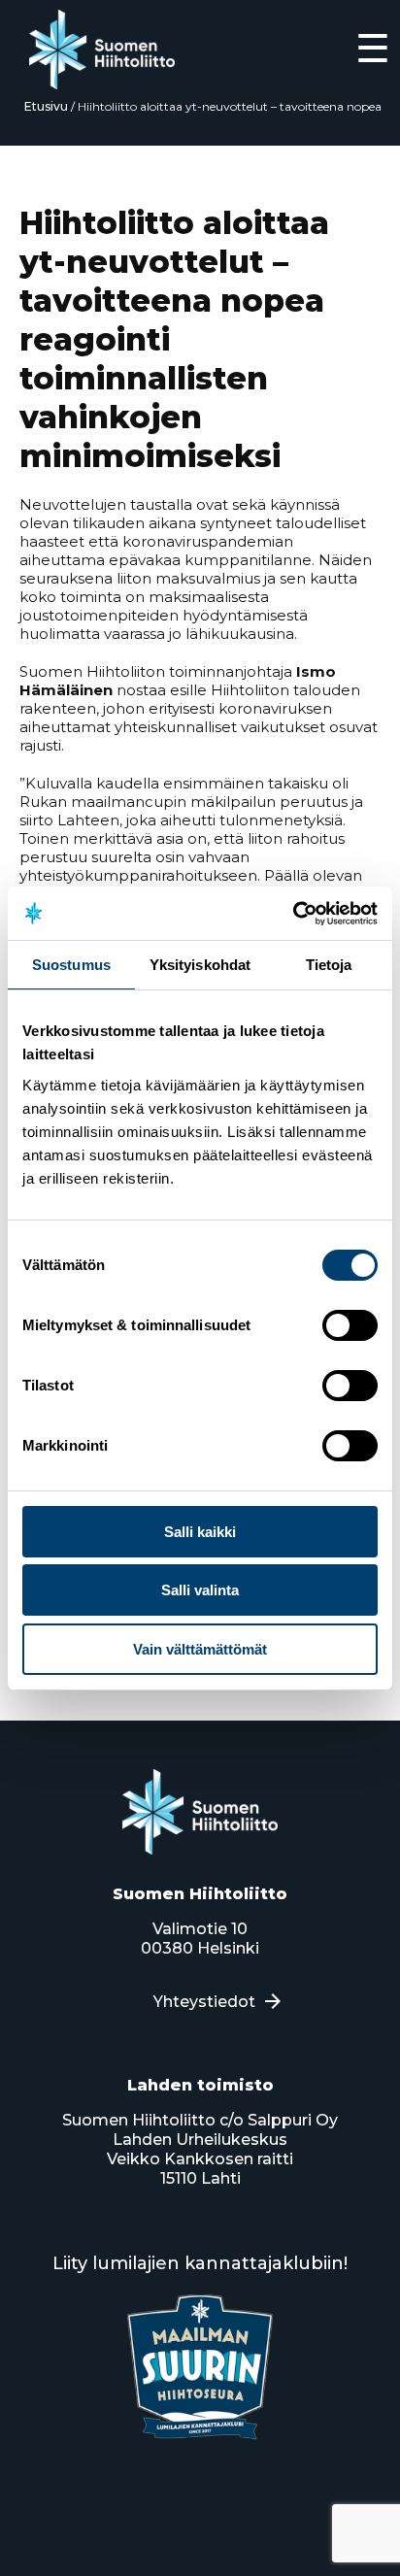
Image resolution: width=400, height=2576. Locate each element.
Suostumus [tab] (71, 965)
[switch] (350, 1325)
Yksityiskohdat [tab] (200, 965)
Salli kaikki (200, 1532)
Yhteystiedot (204, 2002)
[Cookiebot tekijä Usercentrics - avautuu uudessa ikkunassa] (293, 914)
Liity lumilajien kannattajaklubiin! (200, 2263)
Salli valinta (200, 1590)
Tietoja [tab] (329, 965)
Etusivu (46, 106)
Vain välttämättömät (200, 1649)
